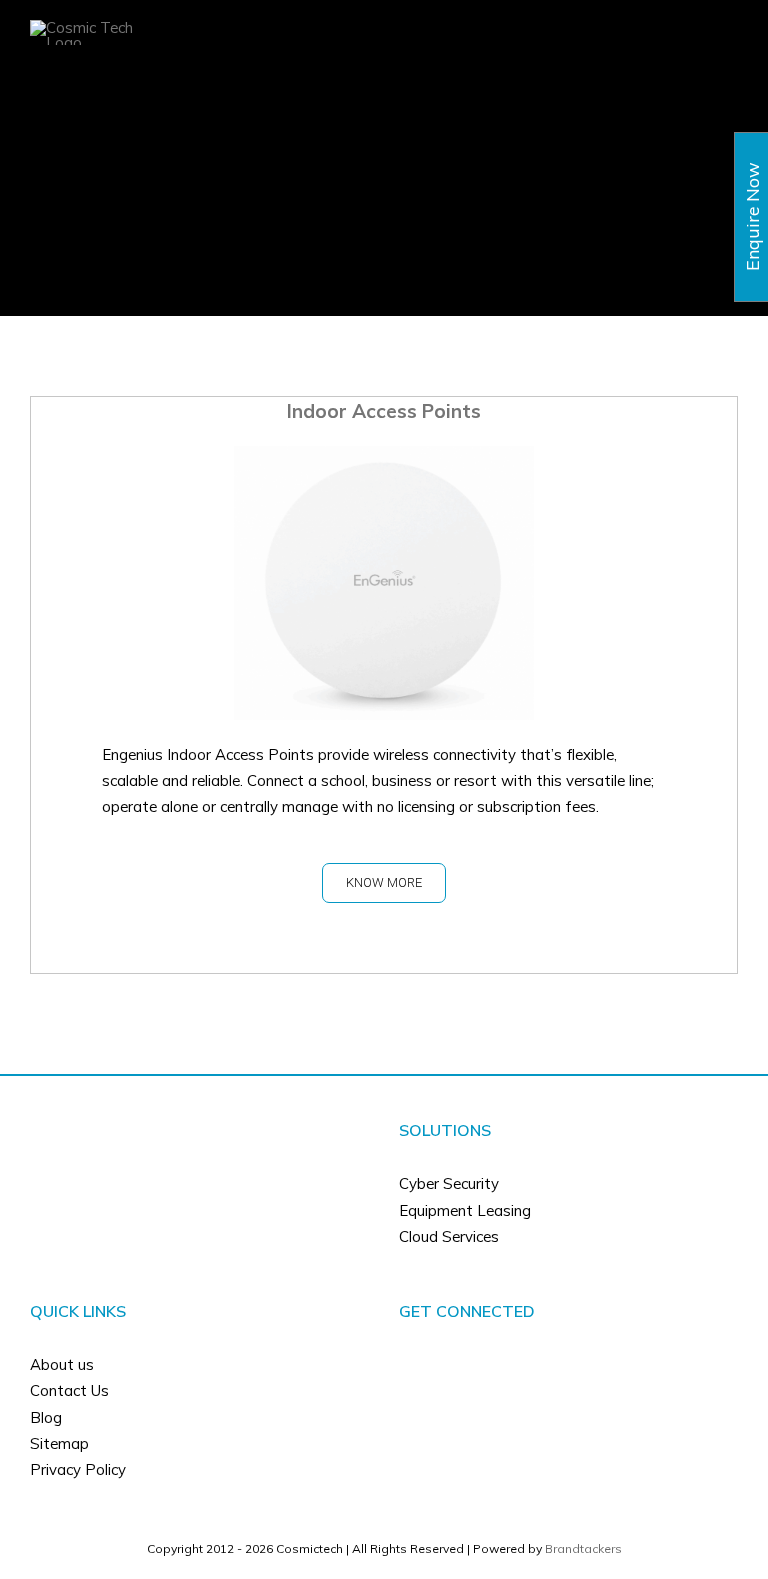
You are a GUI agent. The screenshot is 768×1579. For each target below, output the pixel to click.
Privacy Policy (78, 1469)
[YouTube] (555, 1365)
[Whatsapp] (609, 1365)
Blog (46, 1417)
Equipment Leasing (465, 1210)
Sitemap (59, 1443)
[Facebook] (528, 1365)
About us (62, 1364)
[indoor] (384, 458)
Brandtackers (583, 1548)
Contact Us (69, 1390)
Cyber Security (449, 1183)
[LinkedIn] (582, 1365)
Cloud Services (449, 1236)
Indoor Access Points (384, 411)
